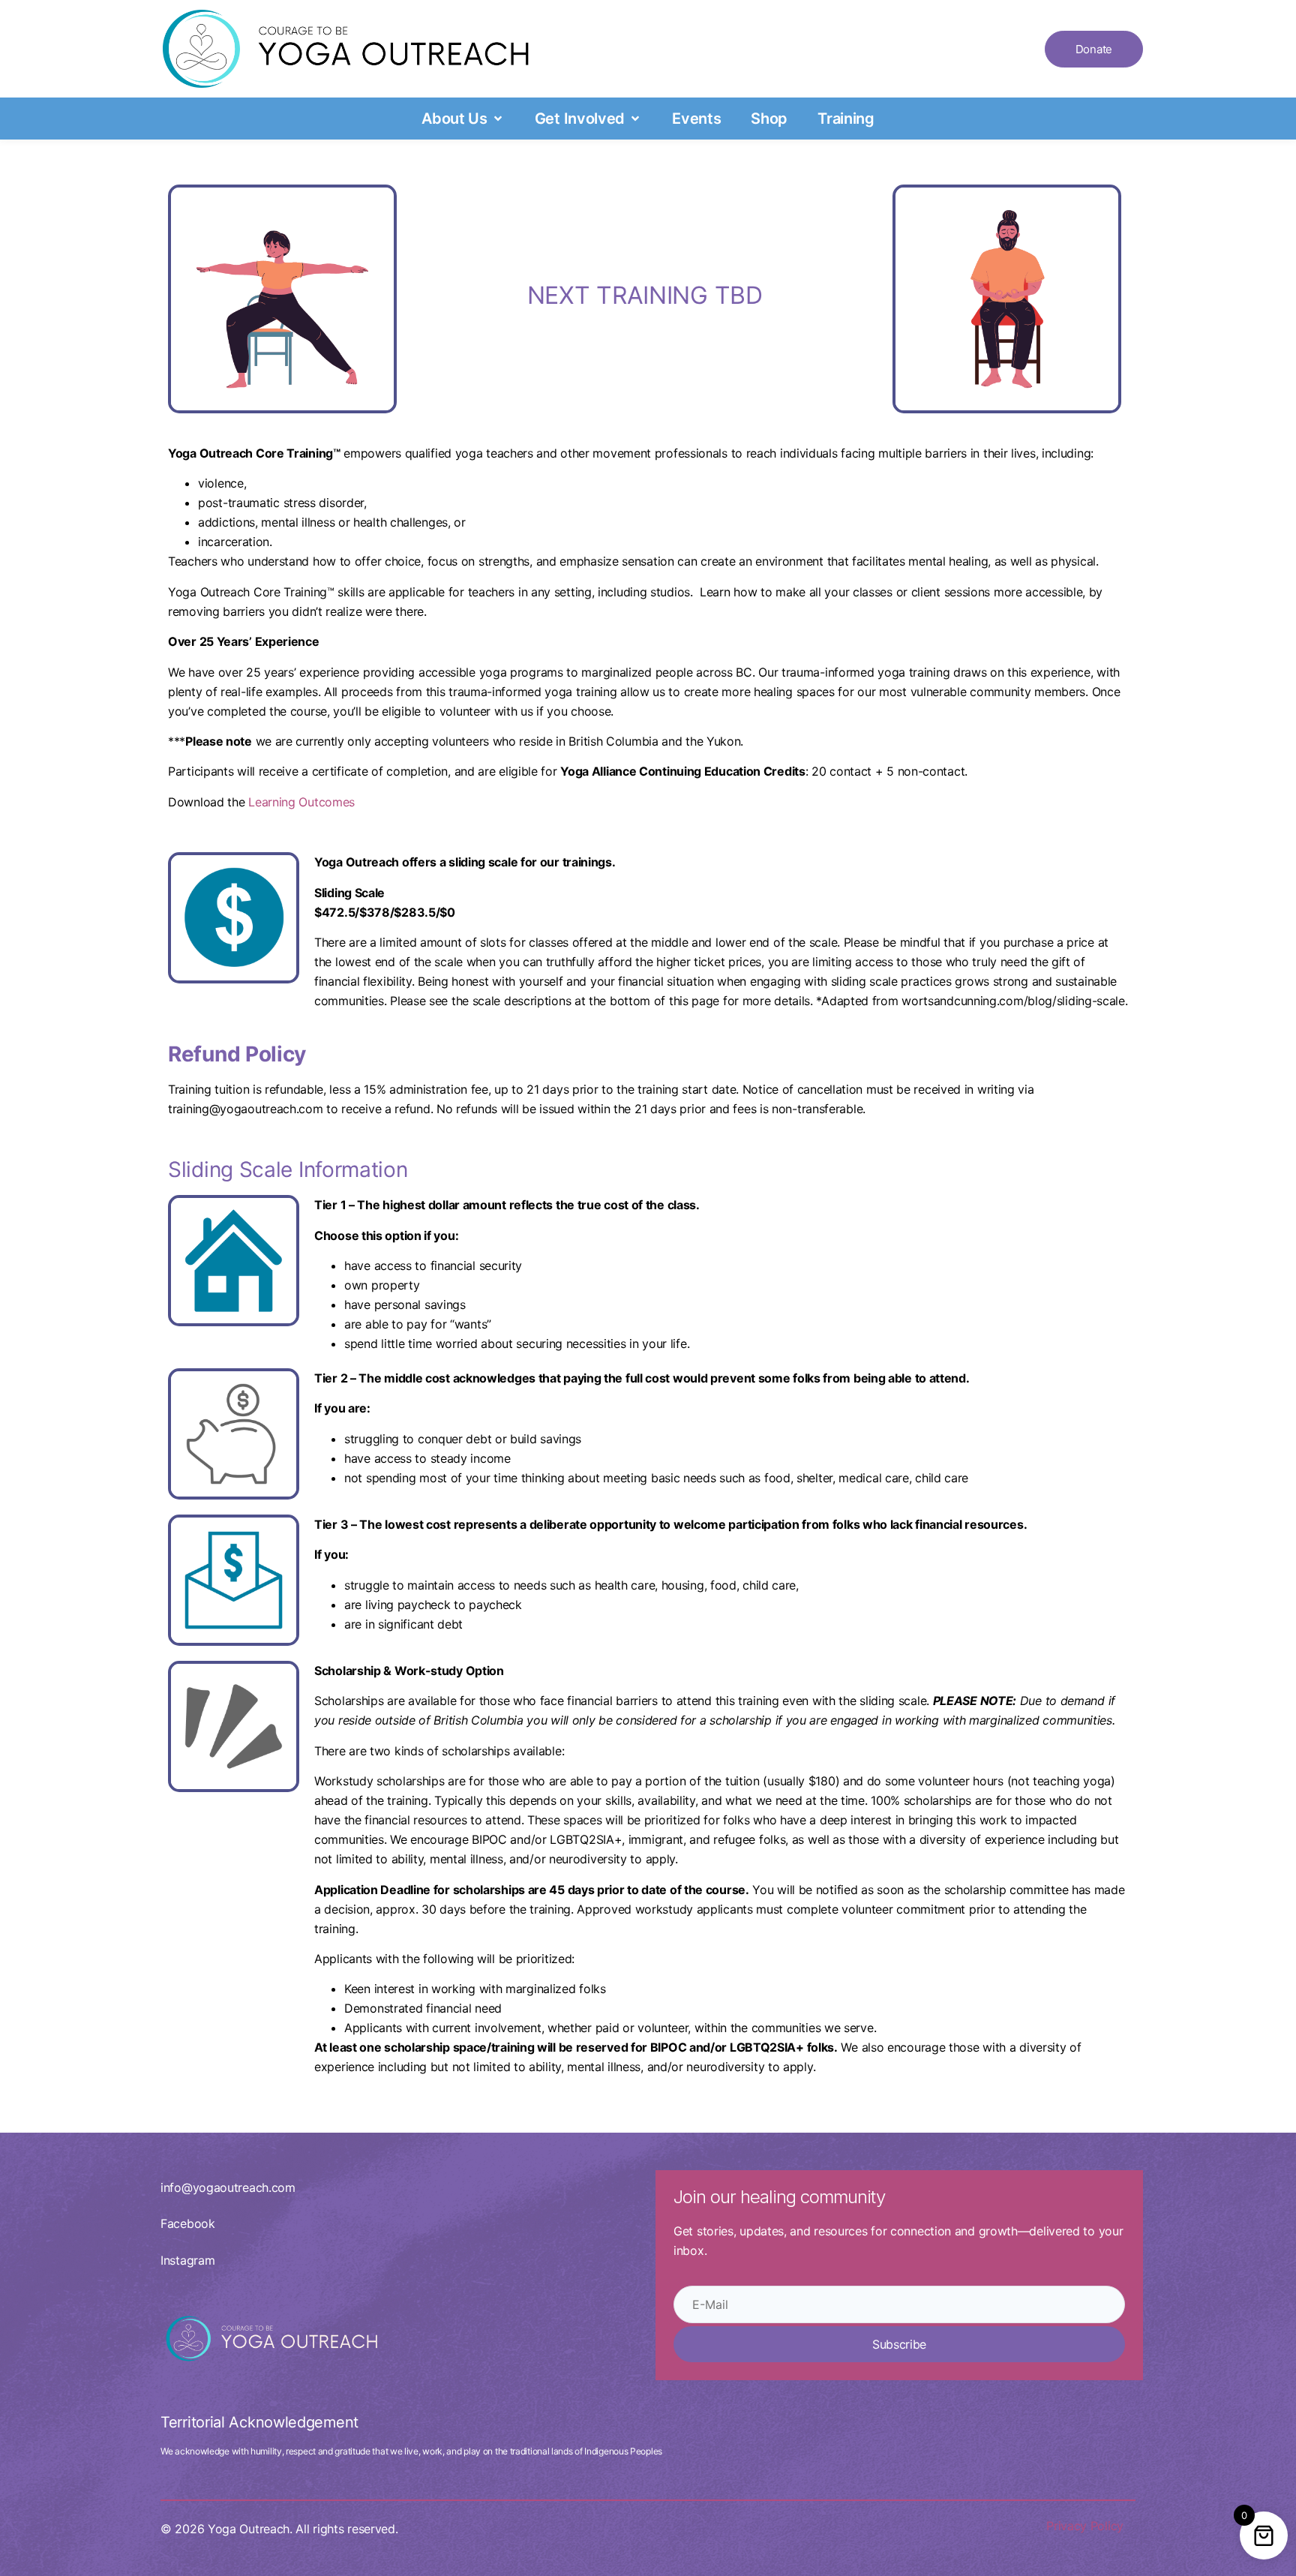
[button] (463, 119)
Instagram (187, 2260)
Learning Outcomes (301, 802)
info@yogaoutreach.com (228, 2187)
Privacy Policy (1085, 2526)
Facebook (188, 2223)
